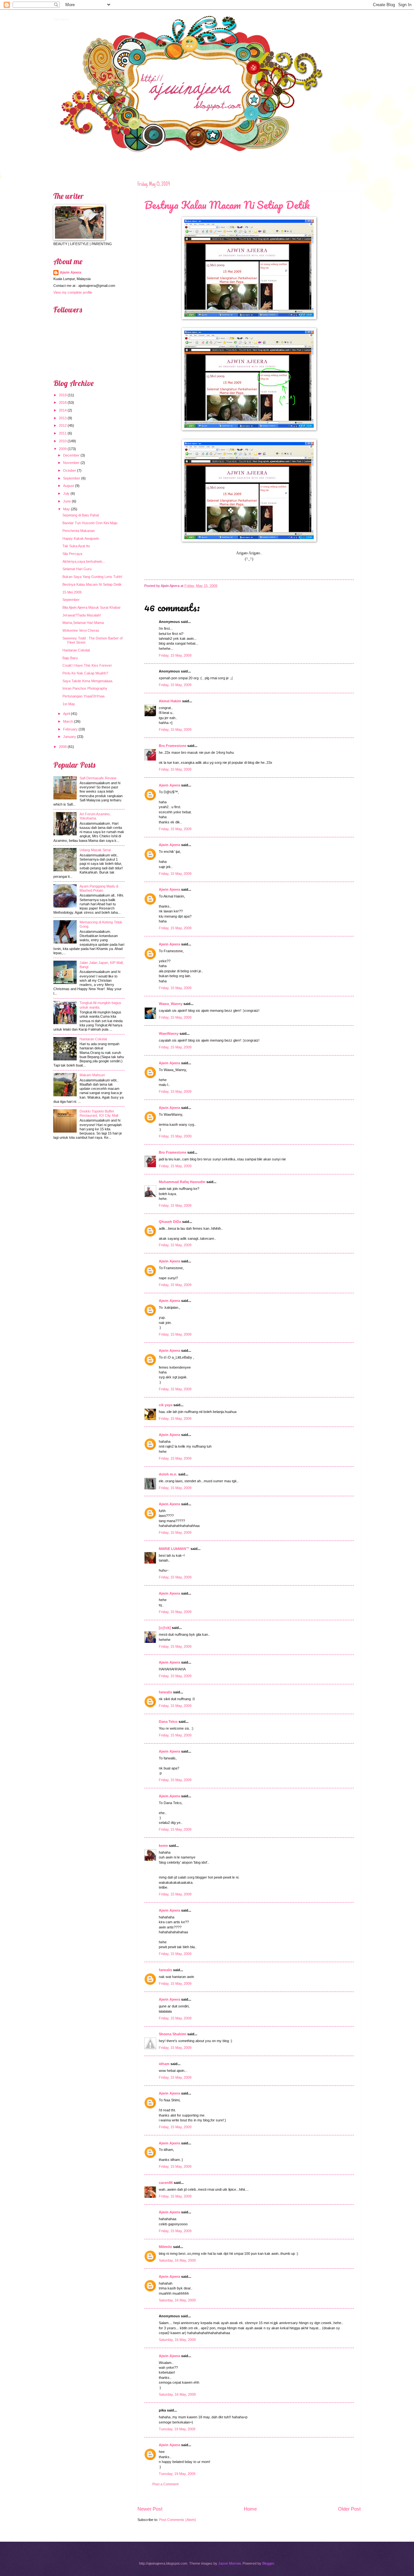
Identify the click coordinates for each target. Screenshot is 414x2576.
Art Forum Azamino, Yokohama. (95, 816)
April (66, 714)
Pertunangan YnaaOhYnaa (83, 696)
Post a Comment (165, 2484)
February (70, 729)
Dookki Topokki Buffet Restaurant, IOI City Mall (99, 1113)
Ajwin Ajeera (61, 18)
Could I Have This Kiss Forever (87, 665)
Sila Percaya (72, 554)
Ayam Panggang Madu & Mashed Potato (99, 888)
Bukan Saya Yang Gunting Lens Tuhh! (92, 577)
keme (163, 1846)
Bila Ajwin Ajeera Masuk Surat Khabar (92, 607)
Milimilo (165, 2247)
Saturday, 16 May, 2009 (177, 2260)
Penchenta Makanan (79, 531)
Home (250, 2509)
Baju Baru (70, 658)
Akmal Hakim (170, 701)
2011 (63, 433)
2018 (63, 402)
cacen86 (166, 2183)
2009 (63, 449)
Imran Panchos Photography (85, 688)
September (72, 478)
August (69, 486)
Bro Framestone (173, 746)
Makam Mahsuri (92, 1075)
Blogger (268, 2563)
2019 (63, 395)
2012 (63, 425)
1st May (69, 704)
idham (164, 2064)
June (67, 501)
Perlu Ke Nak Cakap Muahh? (85, 673)
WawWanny (169, 1034)
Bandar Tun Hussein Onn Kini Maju (90, 523)
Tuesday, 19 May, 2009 (177, 2429)
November (71, 463)
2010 (63, 441)
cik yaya (166, 1405)
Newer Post (150, 2509)
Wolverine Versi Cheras (81, 630)
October (70, 470)
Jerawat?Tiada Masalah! (82, 615)
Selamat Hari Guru (77, 569)
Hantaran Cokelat (76, 650)
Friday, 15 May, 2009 (175, 655)
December (71, 455)
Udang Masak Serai (95, 850)
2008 (63, 747)
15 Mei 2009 (72, 592)
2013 (63, 418)
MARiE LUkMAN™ (175, 1549)
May (66, 509)
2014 (63, 410)
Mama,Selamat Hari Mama (83, 623)
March (68, 721)
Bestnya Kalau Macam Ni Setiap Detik (227, 205)
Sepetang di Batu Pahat (81, 515)
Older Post (349, 2509)
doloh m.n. (168, 1474)
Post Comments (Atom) (178, 2520)
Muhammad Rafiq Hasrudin (182, 1182)
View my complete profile (73, 292)
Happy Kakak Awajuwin (81, 538)
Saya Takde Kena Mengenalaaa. (88, 681)
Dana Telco (168, 1722)
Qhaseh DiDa (170, 1222)
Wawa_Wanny (171, 1004)
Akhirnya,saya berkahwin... (84, 561)
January (70, 737)
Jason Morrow (229, 2563)
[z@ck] (165, 1628)
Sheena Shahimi (173, 2034)
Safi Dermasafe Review (98, 778)
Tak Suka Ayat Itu (76, 546)
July (66, 493)
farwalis (165, 1692)
